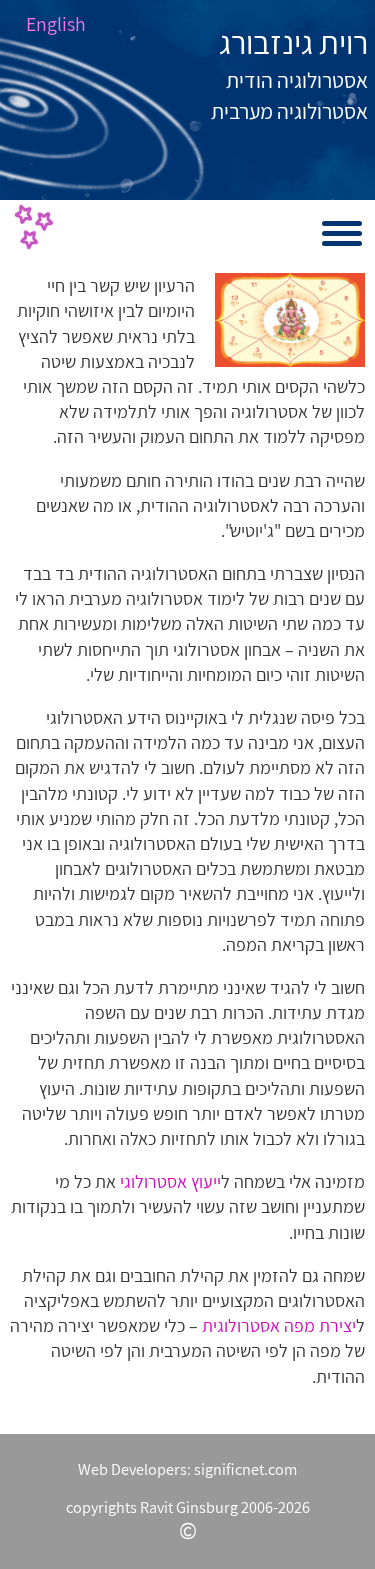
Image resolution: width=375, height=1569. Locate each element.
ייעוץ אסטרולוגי (170, 1181)
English (56, 24)
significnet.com (245, 1469)
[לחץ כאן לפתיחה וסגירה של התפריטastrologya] (188, 233)
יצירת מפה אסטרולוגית (279, 1325)
